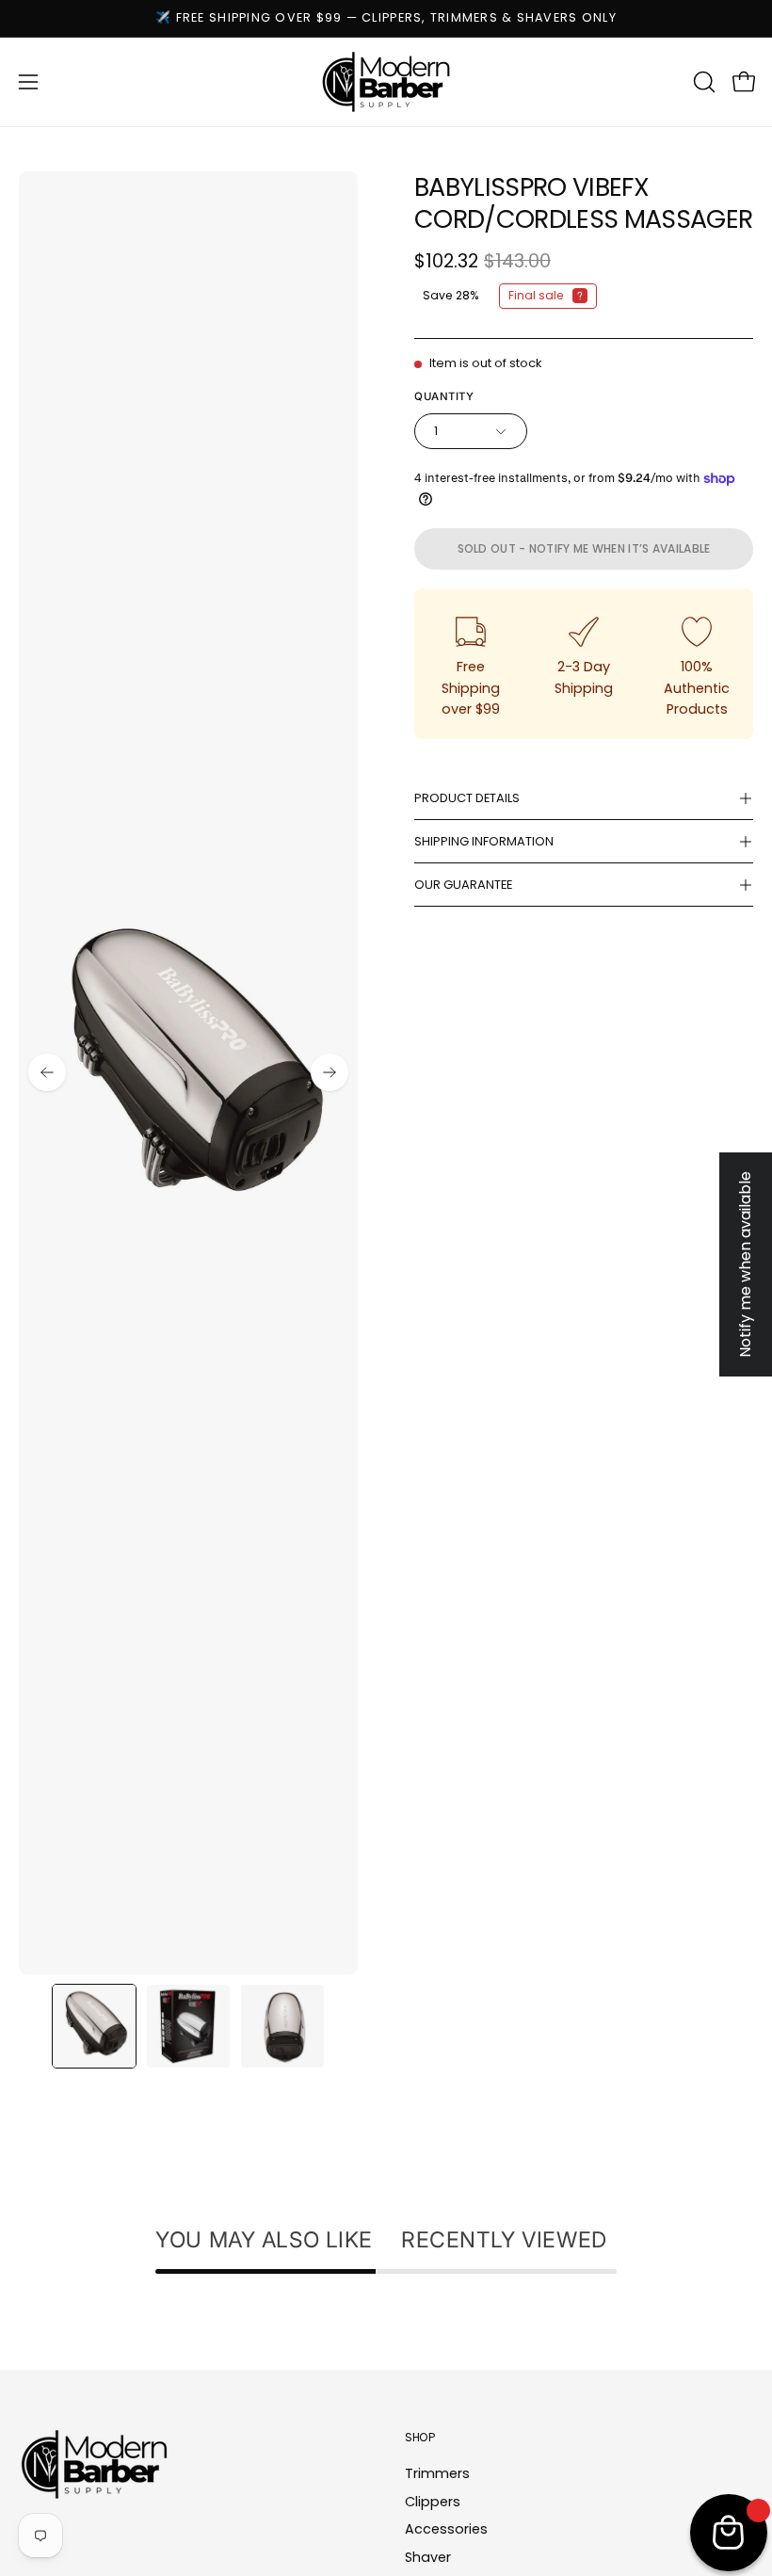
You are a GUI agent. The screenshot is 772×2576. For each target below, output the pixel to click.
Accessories (446, 2529)
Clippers (433, 2502)
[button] (702, 82)
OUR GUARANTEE (463, 885)
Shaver (428, 2557)
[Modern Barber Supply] (386, 82)
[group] (386, 18)
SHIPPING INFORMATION (484, 841)
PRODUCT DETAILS (467, 798)
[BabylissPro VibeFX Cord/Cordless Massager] (94, 2026)
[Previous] (47, 1072)
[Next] (330, 1072)
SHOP (420, 2437)
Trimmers (437, 2473)
